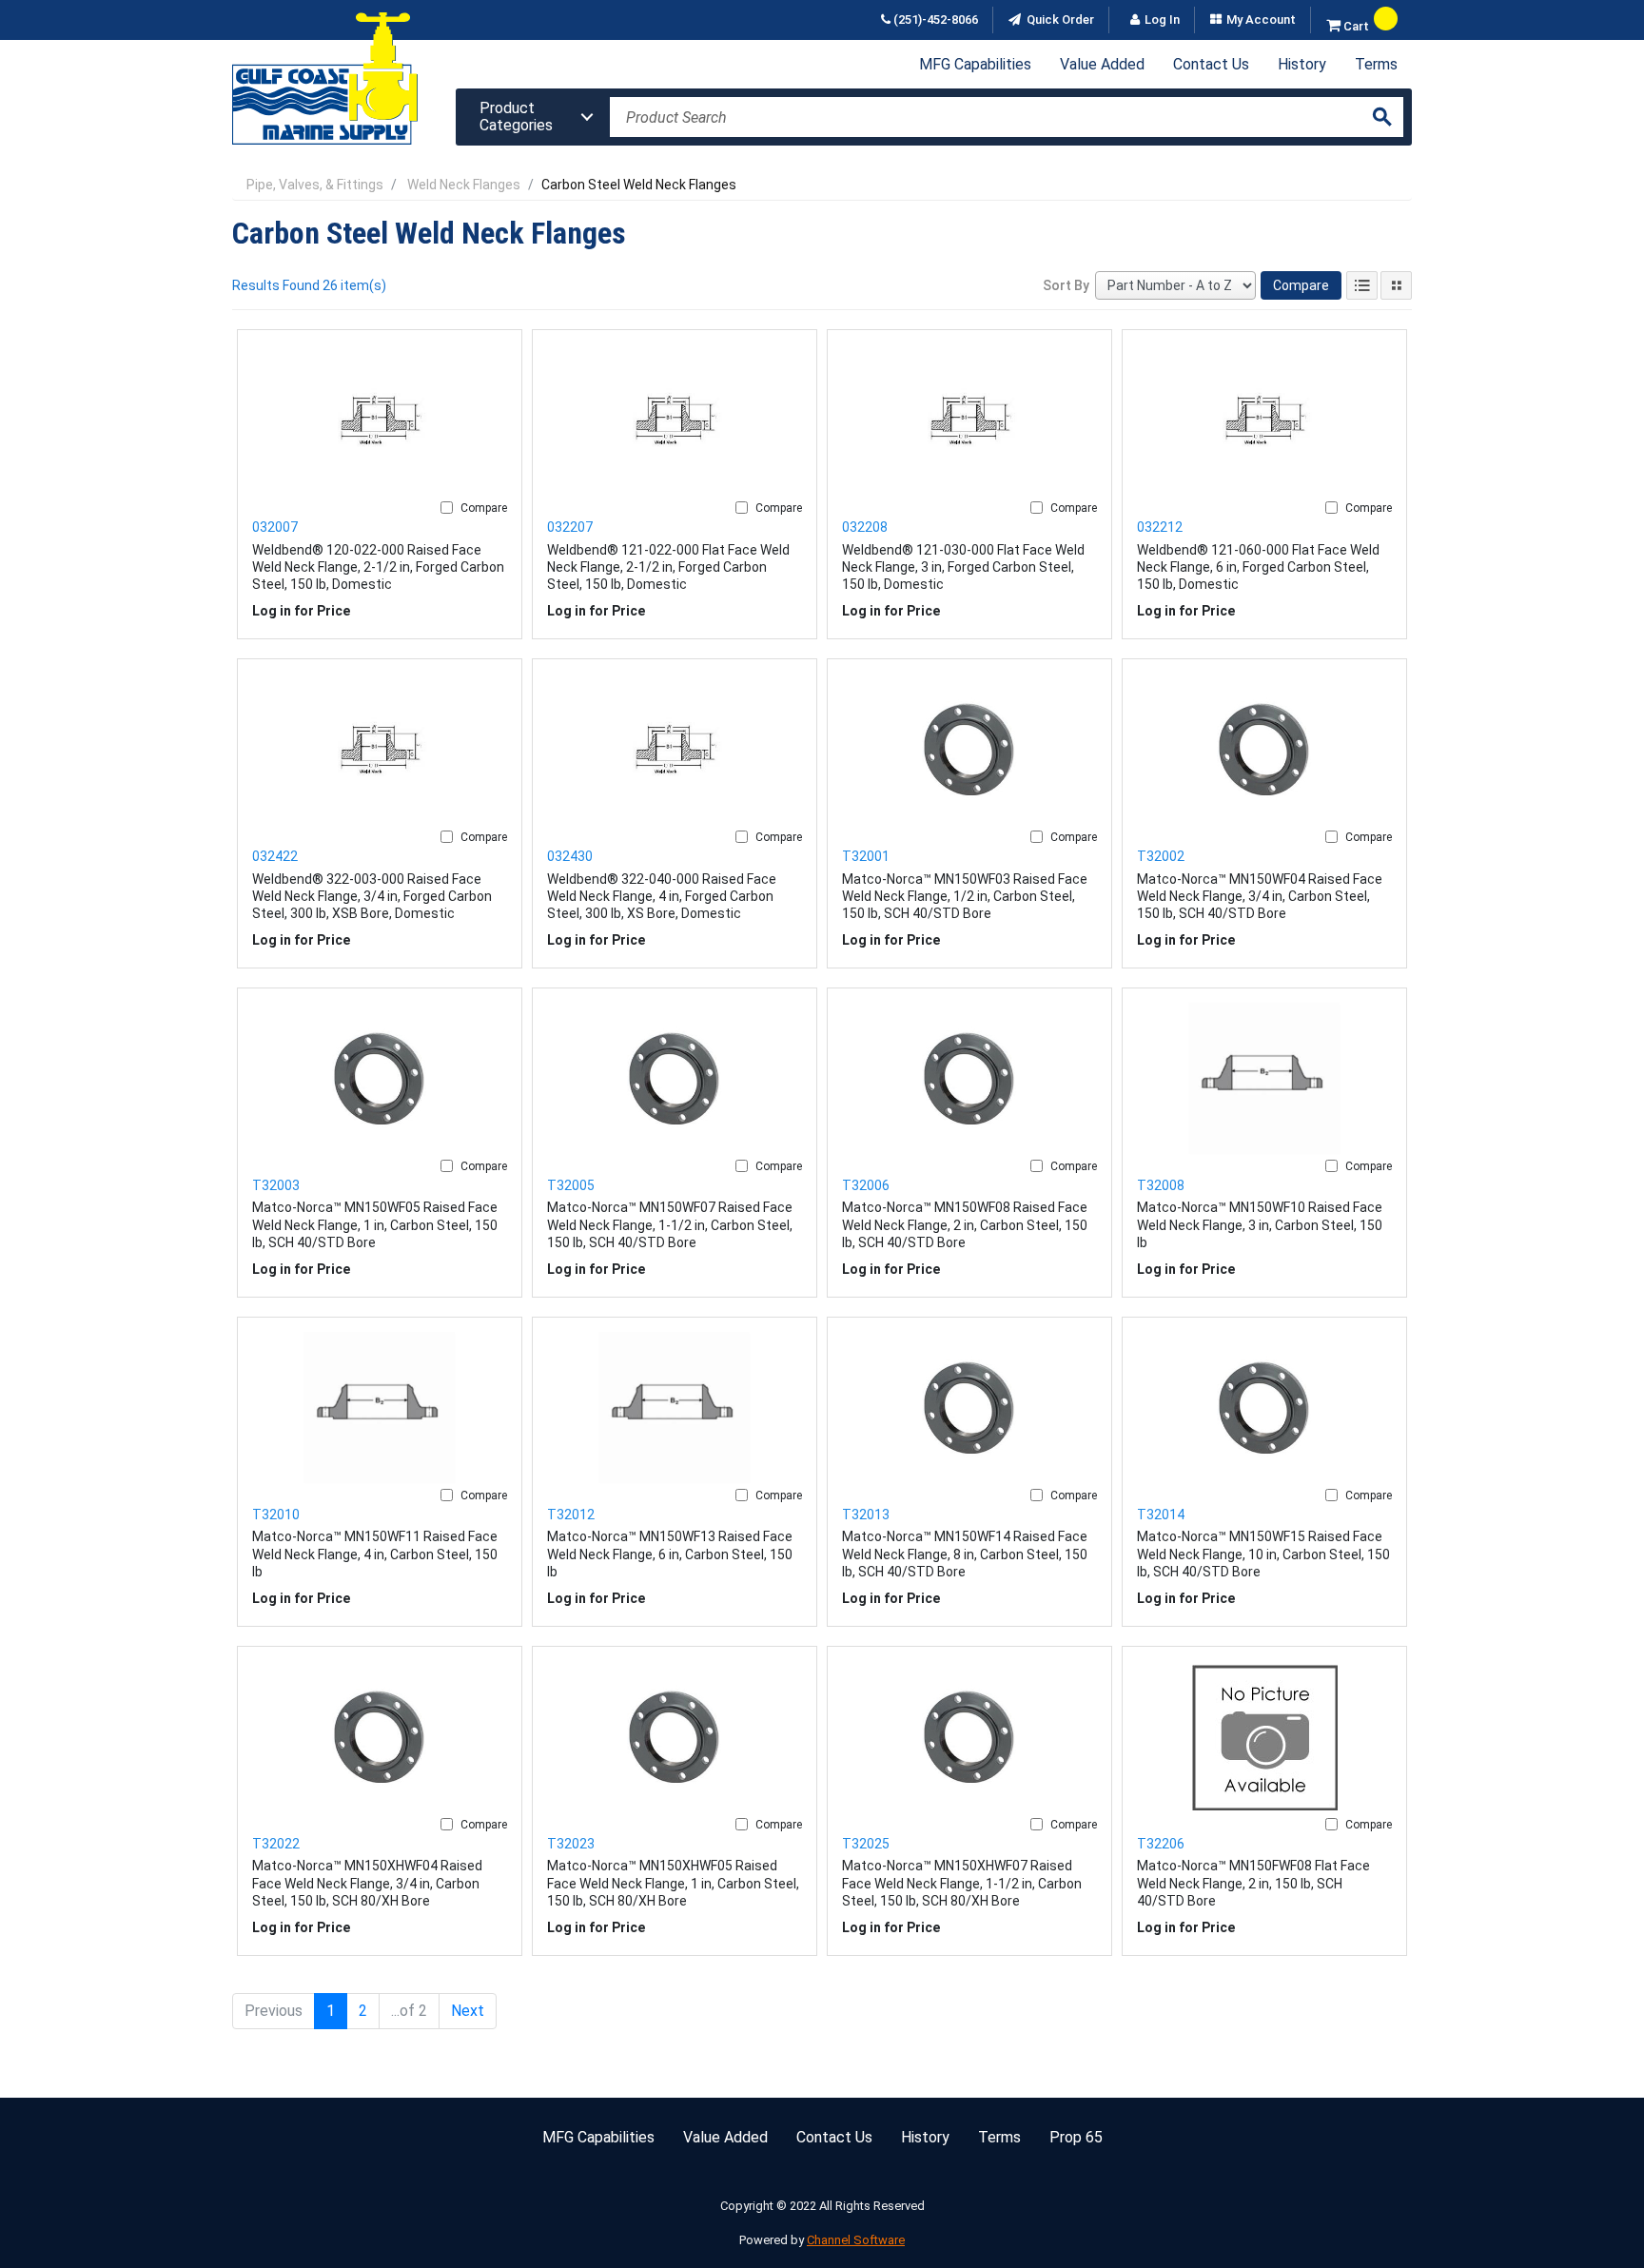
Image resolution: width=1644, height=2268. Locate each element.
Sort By (1066, 285)
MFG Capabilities (975, 64)
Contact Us (1211, 64)
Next (468, 2011)
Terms (1376, 64)
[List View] (1362, 285)
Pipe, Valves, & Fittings (315, 185)
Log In (1162, 20)
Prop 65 (1076, 2137)
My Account (1261, 20)
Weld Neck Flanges (464, 185)
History (1302, 64)
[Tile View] (1396, 285)
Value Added (1102, 64)
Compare (1301, 285)
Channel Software (856, 2240)
